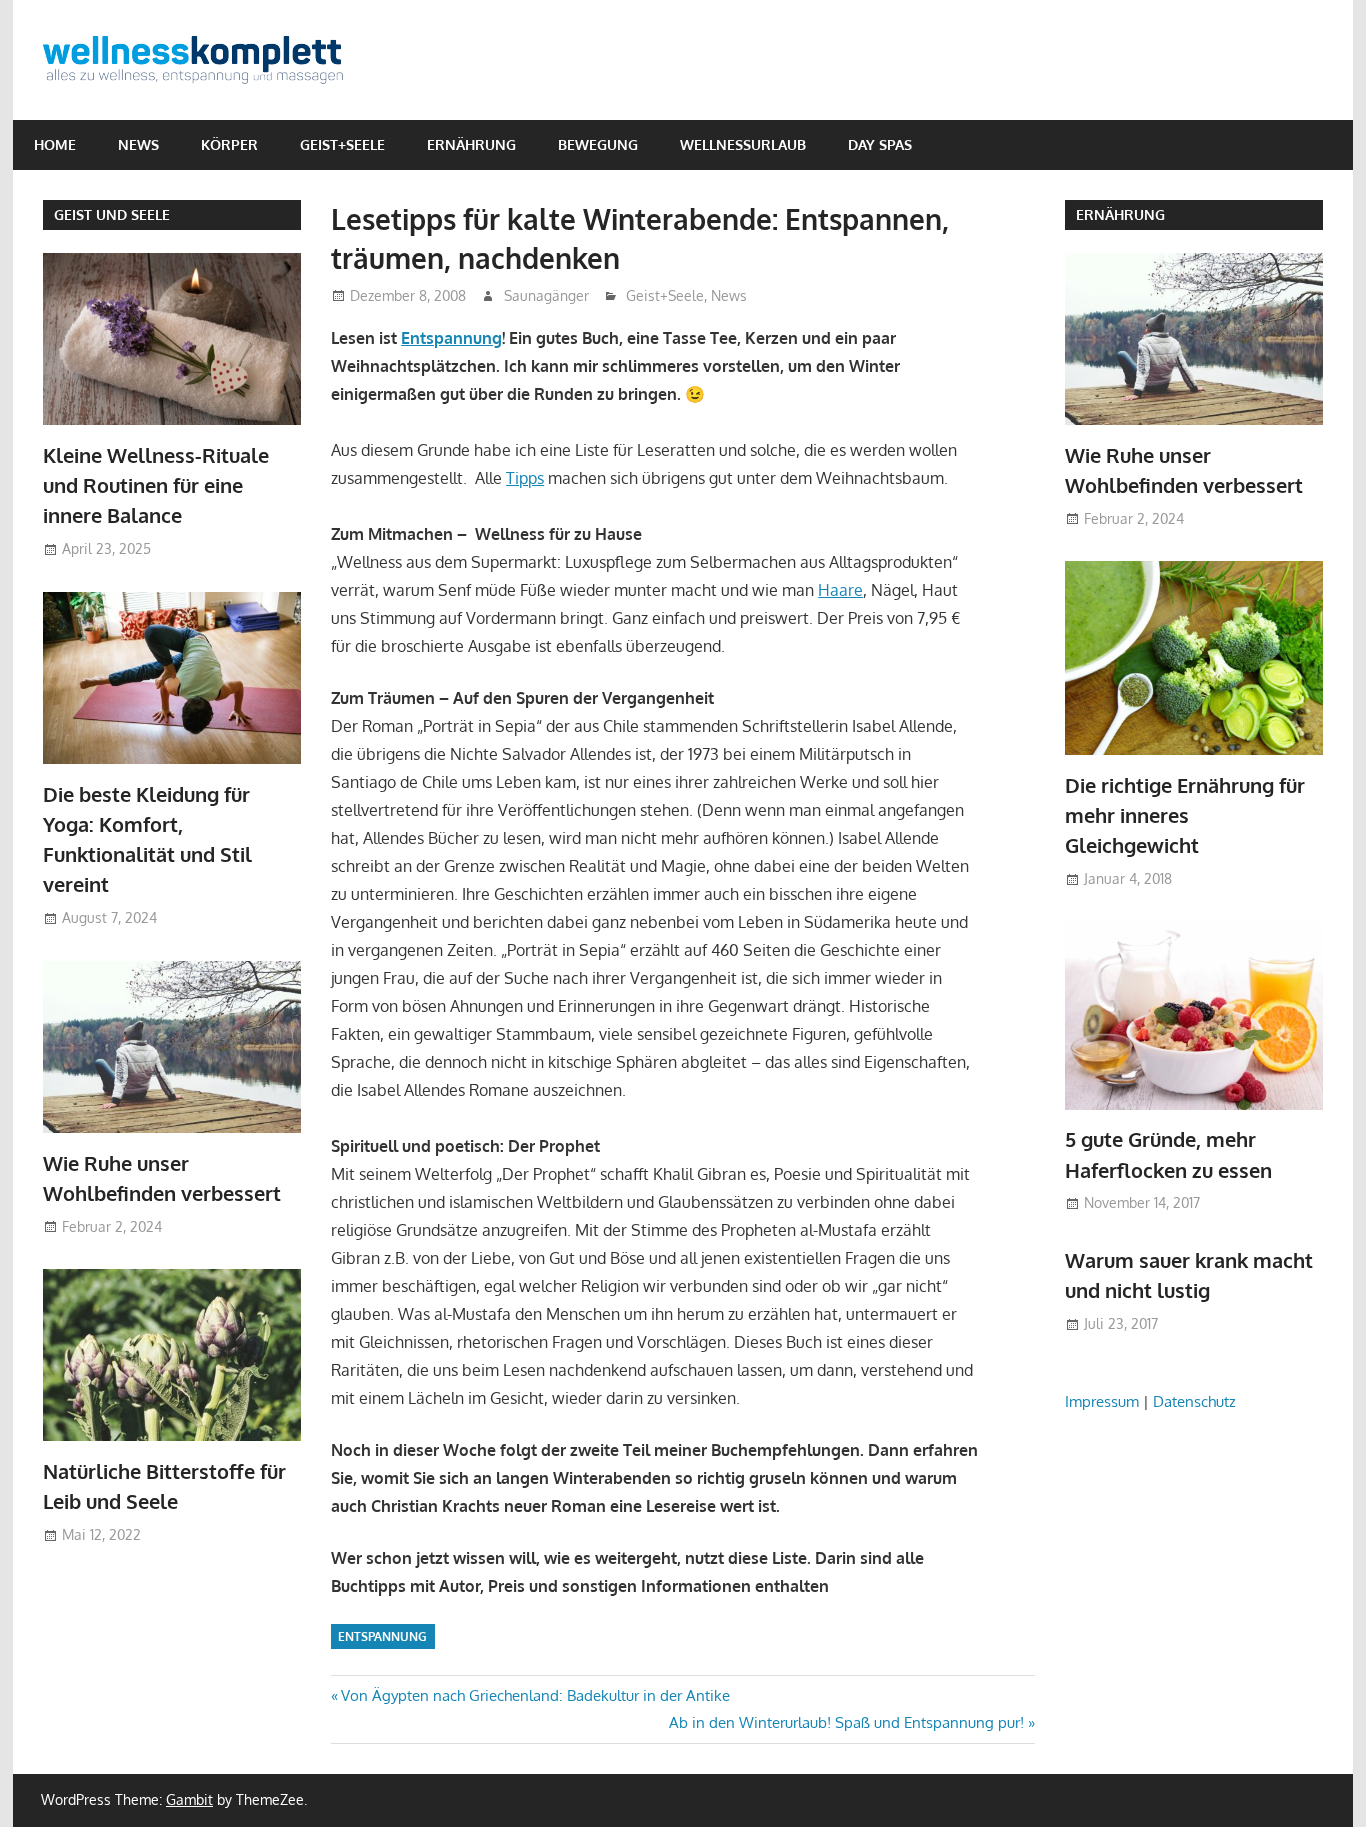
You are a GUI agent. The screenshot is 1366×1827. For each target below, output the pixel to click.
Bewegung (598, 144)
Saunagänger (546, 295)
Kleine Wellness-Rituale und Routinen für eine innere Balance (156, 485)
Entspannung (451, 338)
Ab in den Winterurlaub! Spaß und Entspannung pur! (846, 1722)
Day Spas (880, 144)
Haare (840, 590)
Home (55, 144)
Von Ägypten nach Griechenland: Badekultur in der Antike (535, 1695)
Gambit (189, 1799)
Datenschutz (1194, 1401)
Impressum (1102, 1401)
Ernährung (471, 144)
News (138, 144)
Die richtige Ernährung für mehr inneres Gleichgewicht (1185, 815)
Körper (229, 144)
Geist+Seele (342, 144)
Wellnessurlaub (743, 144)
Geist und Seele (112, 214)
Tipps (525, 478)
